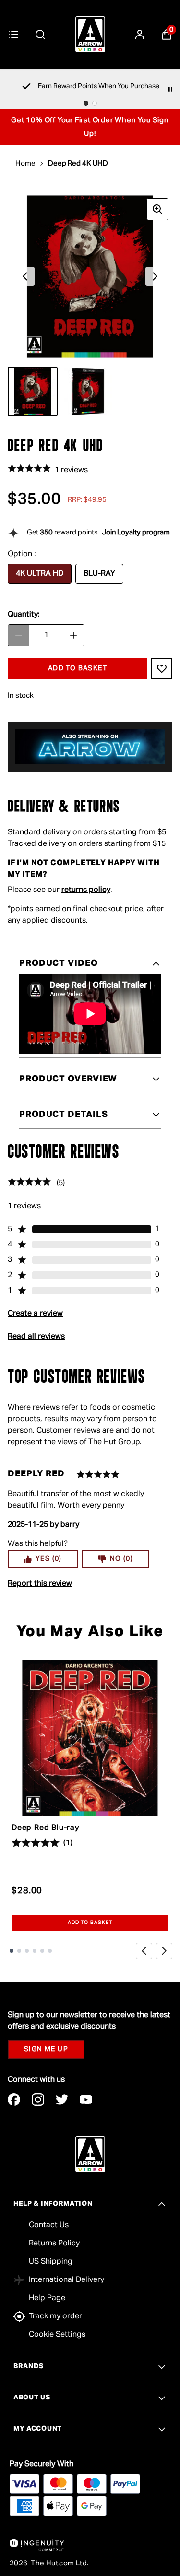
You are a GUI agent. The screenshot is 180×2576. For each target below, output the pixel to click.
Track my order (55, 2316)
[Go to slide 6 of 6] (50, 1951)
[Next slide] (164, 1951)
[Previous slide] (144, 1951)
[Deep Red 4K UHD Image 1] (33, 392)
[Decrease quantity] (19, 635)
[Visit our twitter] (62, 2100)
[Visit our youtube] (86, 2100)
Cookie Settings (57, 2335)
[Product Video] (90, 1014)
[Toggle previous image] (25, 276)
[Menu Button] (13, 35)
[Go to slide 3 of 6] (27, 1951)
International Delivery (66, 2280)
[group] (90, 277)
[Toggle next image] (155, 276)
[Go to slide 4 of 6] (35, 1951)
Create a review (35, 1314)
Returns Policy (54, 2244)
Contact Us (49, 2225)
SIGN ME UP (46, 2049)
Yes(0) (49, 1559)
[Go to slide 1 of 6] (12, 1951)
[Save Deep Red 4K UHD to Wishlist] (162, 668)
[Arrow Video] (90, 34)
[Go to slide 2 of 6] (19, 1951)
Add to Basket (90, 1923)
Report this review (40, 1584)
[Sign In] (140, 35)
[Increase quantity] (73, 635)
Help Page (47, 2298)
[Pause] (170, 89)
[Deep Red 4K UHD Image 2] (88, 392)
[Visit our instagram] (38, 2100)
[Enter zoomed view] (157, 209)
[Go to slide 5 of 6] (42, 1951)
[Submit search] (40, 35)
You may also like (90, 1632)
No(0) (121, 1559)
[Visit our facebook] (14, 2100)
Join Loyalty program (136, 532)
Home (25, 163)
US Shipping (51, 2262)
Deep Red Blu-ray (45, 1828)
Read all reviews (36, 1337)
